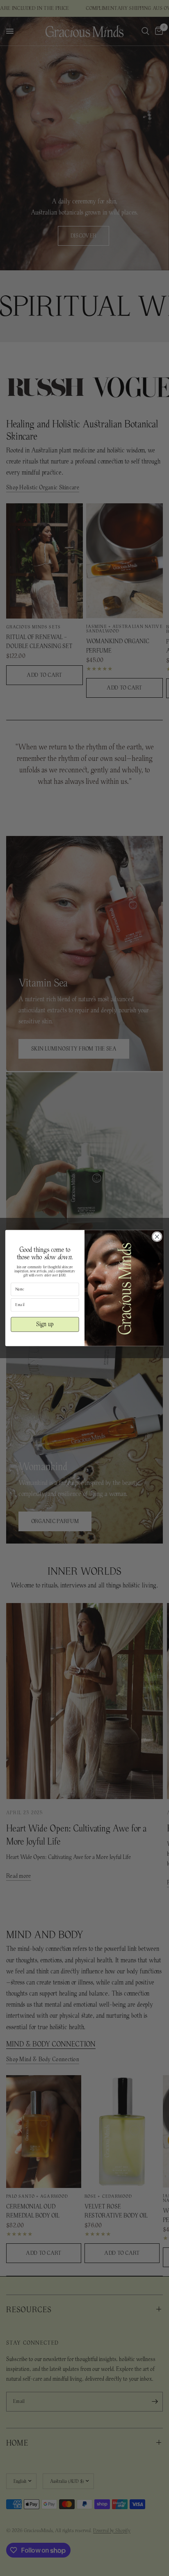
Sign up (45, 1324)
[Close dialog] (157, 1237)
